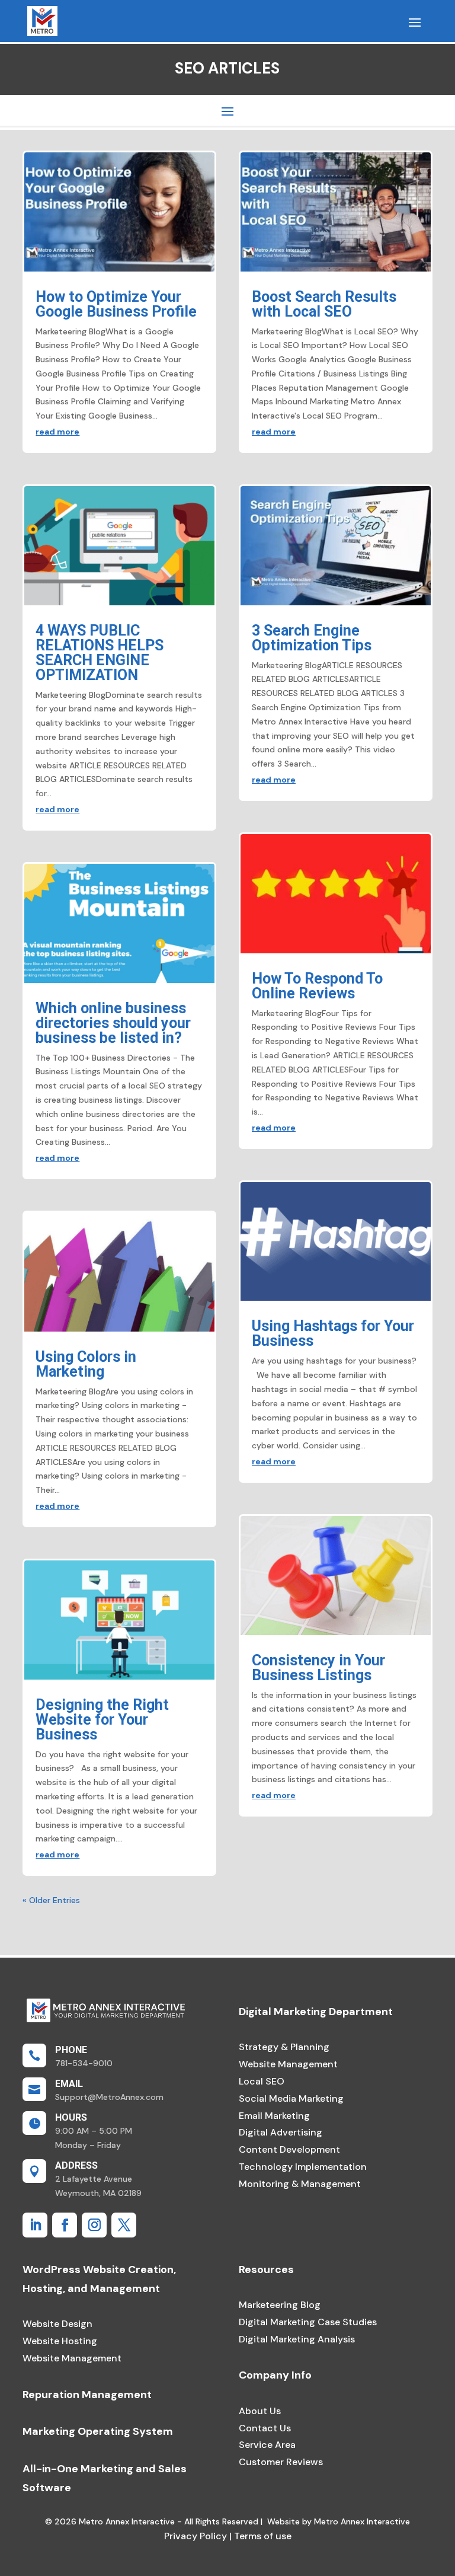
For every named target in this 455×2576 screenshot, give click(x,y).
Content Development (289, 2149)
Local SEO (262, 2081)
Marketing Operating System (98, 2431)
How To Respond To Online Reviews (317, 986)
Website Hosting (60, 2341)
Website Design (57, 2324)
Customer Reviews (281, 2462)
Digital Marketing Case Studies (308, 2322)
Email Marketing (274, 2116)
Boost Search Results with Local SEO (324, 304)
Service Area (267, 2445)
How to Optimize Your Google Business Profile (116, 304)
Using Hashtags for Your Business (333, 1333)
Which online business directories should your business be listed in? (113, 1023)
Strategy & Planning (284, 2047)
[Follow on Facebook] (65, 2225)
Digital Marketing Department (316, 2012)
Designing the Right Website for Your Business (102, 1720)
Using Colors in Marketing (86, 1364)
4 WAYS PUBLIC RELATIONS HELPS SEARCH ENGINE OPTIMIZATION (100, 653)
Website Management (288, 2064)
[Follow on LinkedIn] (35, 2225)
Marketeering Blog (280, 2305)
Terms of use (262, 2536)
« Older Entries (51, 1900)
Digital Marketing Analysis (297, 2339)
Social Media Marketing (291, 2098)
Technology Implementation (303, 2167)
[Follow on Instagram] (94, 2225)
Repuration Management (87, 2395)
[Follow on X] (124, 2225)
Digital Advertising (281, 2132)
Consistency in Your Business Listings (318, 1668)
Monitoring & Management (300, 2184)
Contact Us (265, 2428)
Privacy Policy (196, 2536)
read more (57, 432)
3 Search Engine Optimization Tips (312, 638)
